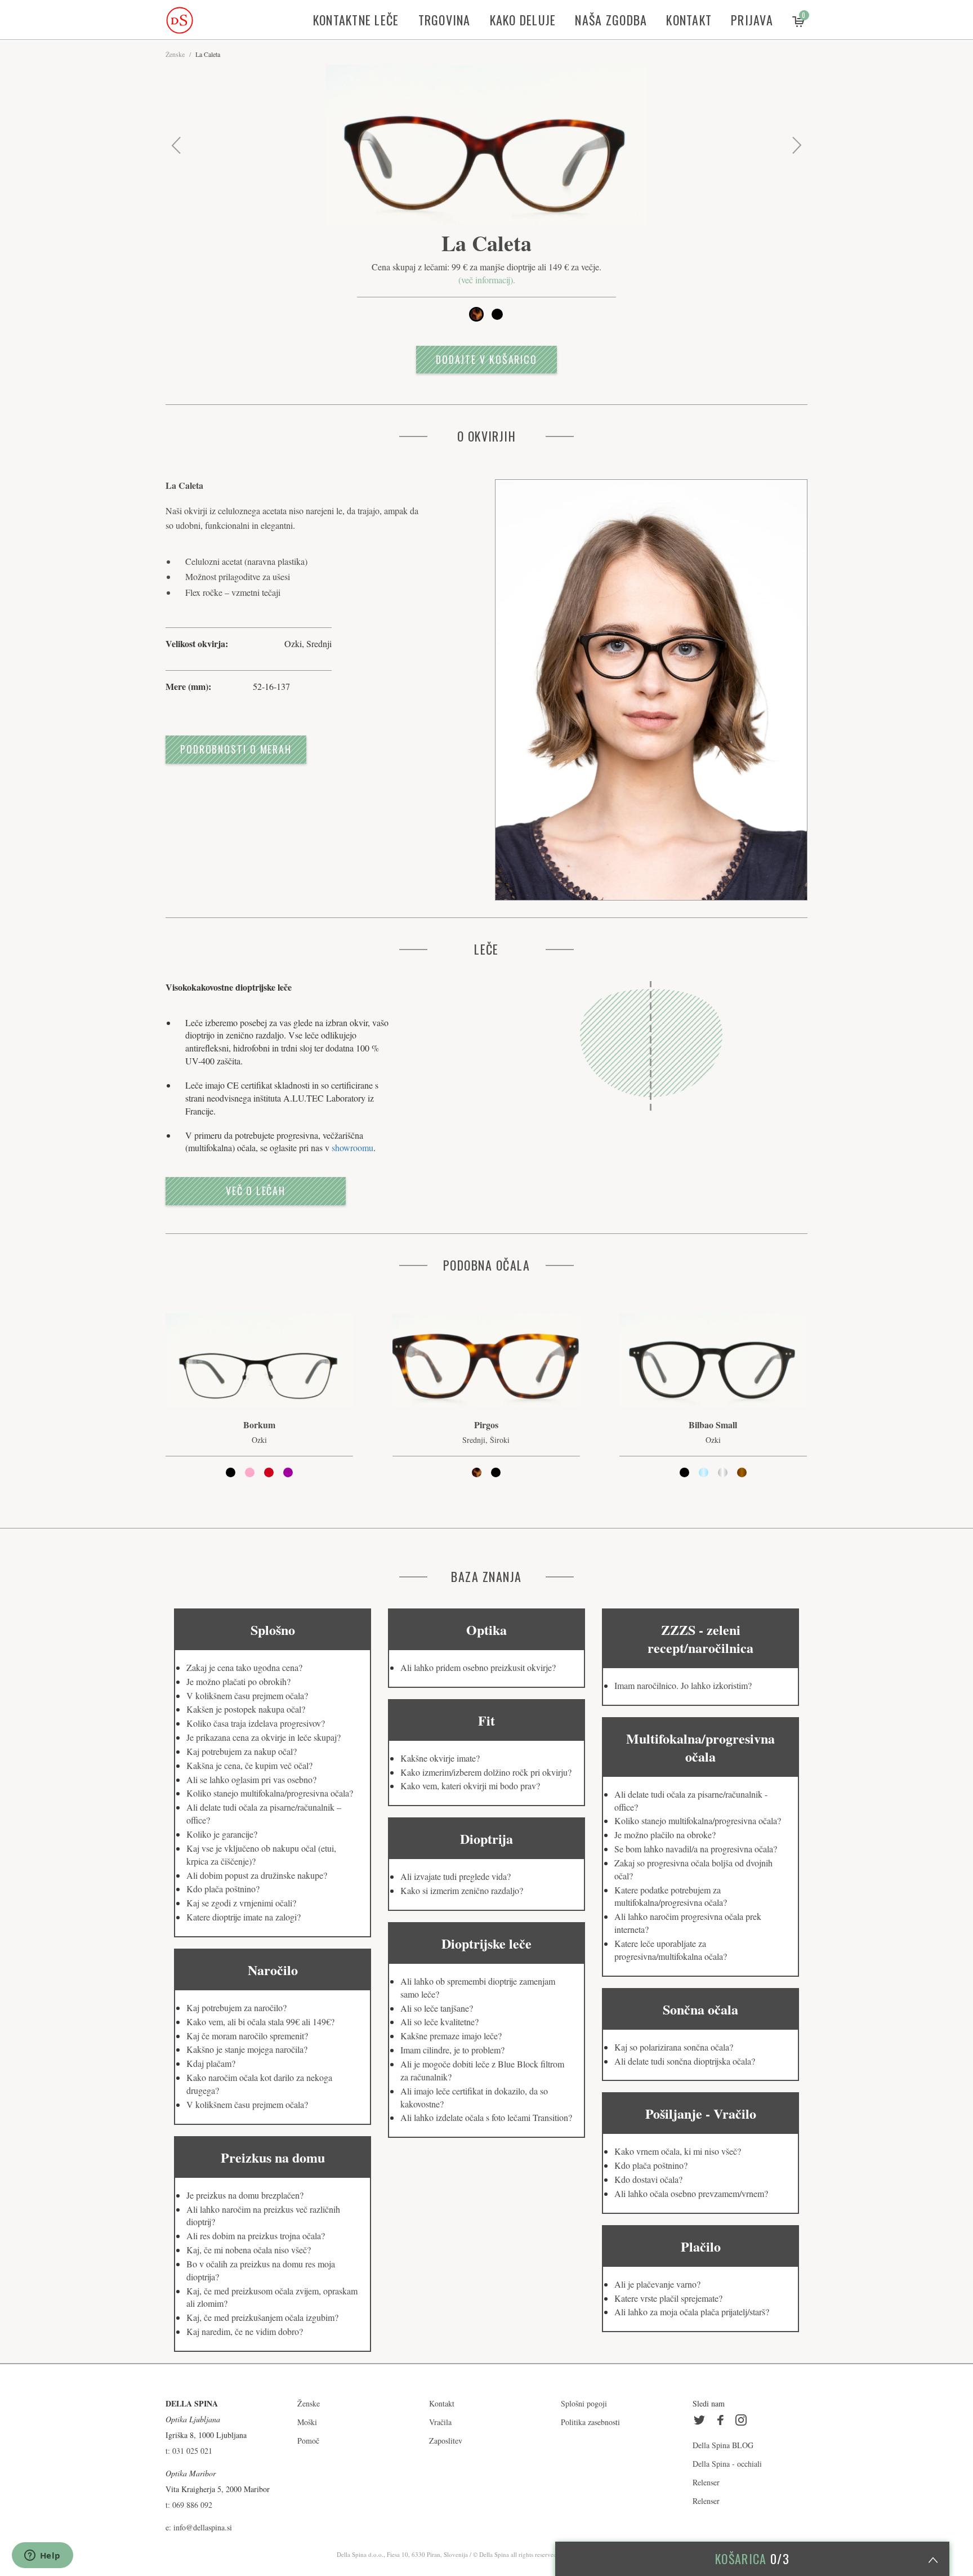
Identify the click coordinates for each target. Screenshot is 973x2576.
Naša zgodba (611, 20)
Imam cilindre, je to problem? (452, 2050)
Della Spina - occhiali (727, 2464)
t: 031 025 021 (189, 2451)
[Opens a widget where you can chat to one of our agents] (42, 2556)
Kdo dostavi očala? (648, 2179)
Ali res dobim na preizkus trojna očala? (256, 2236)
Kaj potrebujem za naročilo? (236, 2007)
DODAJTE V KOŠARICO (486, 359)
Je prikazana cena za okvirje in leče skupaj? (264, 1737)
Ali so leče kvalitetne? (439, 2022)
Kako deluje (523, 20)
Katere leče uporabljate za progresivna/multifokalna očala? (671, 1950)
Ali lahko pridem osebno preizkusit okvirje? (478, 1667)
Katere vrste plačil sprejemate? (668, 2298)
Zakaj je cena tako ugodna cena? (244, 1667)
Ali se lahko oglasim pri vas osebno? (251, 1779)
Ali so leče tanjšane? (437, 2008)
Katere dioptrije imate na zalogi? (244, 1917)
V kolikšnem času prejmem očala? (247, 1695)
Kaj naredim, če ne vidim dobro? (245, 2331)
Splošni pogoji (584, 2403)
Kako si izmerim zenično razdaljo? (462, 1890)
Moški (307, 2422)
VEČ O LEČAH (256, 1191)
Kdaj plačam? (211, 2063)
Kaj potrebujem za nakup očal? (242, 1751)
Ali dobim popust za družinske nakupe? (257, 1875)
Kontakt (689, 20)
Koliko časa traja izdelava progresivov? (256, 1723)
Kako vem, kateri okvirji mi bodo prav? (470, 1786)
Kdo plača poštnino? (223, 1889)
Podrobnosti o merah (236, 749)
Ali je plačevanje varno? (657, 2284)
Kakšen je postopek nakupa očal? (246, 1709)
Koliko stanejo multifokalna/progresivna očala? (270, 1793)
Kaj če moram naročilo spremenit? (247, 2036)
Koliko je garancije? (222, 1834)
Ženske (175, 54)
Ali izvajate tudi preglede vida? (456, 1876)
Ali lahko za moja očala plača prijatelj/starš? (692, 2312)
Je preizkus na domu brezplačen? (245, 2195)
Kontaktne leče (356, 20)
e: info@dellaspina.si (199, 2527)
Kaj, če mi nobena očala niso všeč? (249, 2250)
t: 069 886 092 (189, 2505)
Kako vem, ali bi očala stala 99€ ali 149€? (260, 2022)
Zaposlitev (446, 2441)
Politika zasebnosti (590, 2422)
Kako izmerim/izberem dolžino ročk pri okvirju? (486, 1772)
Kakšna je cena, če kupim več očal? (249, 1765)
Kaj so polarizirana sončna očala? (674, 2047)
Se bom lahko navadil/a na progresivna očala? (696, 1849)
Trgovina (445, 20)
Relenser (706, 2482)
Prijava (752, 20)
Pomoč (308, 2441)
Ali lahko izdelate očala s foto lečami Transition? (486, 2117)
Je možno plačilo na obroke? (665, 1835)
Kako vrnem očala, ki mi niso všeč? (678, 2151)
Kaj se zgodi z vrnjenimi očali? (241, 1903)
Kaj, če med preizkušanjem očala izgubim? (262, 2317)
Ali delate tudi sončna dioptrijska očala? (685, 2061)
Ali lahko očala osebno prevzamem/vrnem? (691, 2193)
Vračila (440, 2422)
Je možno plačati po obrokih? (238, 1681)
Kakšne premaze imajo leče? (451, 2036)
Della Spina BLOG (723, 2445)
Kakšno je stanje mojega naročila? (247, 2049)
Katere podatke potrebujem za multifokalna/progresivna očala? (671, 1896)
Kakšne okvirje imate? (440, 1758)
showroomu (352, 1147)
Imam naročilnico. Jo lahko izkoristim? (683, 1685)
